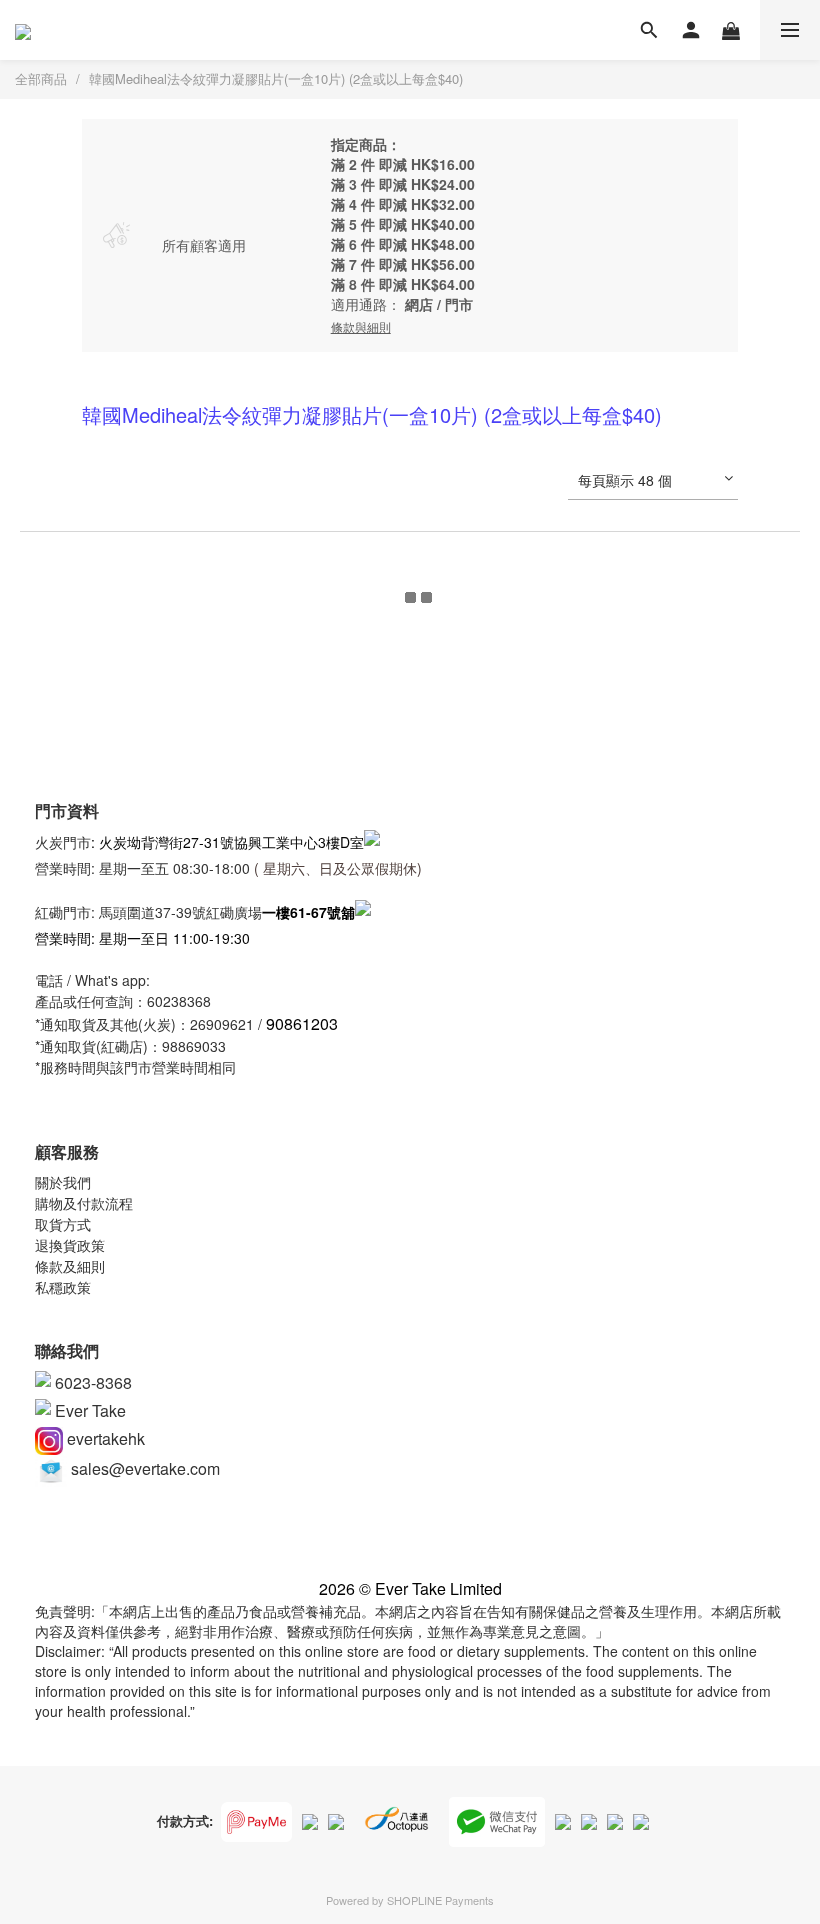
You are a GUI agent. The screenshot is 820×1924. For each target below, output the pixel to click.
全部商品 (41, 78)
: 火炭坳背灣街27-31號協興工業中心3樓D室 (227, 842)
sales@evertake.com (143, 1468)
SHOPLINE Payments (440, 1900)
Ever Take (88, 1410)
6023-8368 (91, 1382)
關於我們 (63, 1182)
